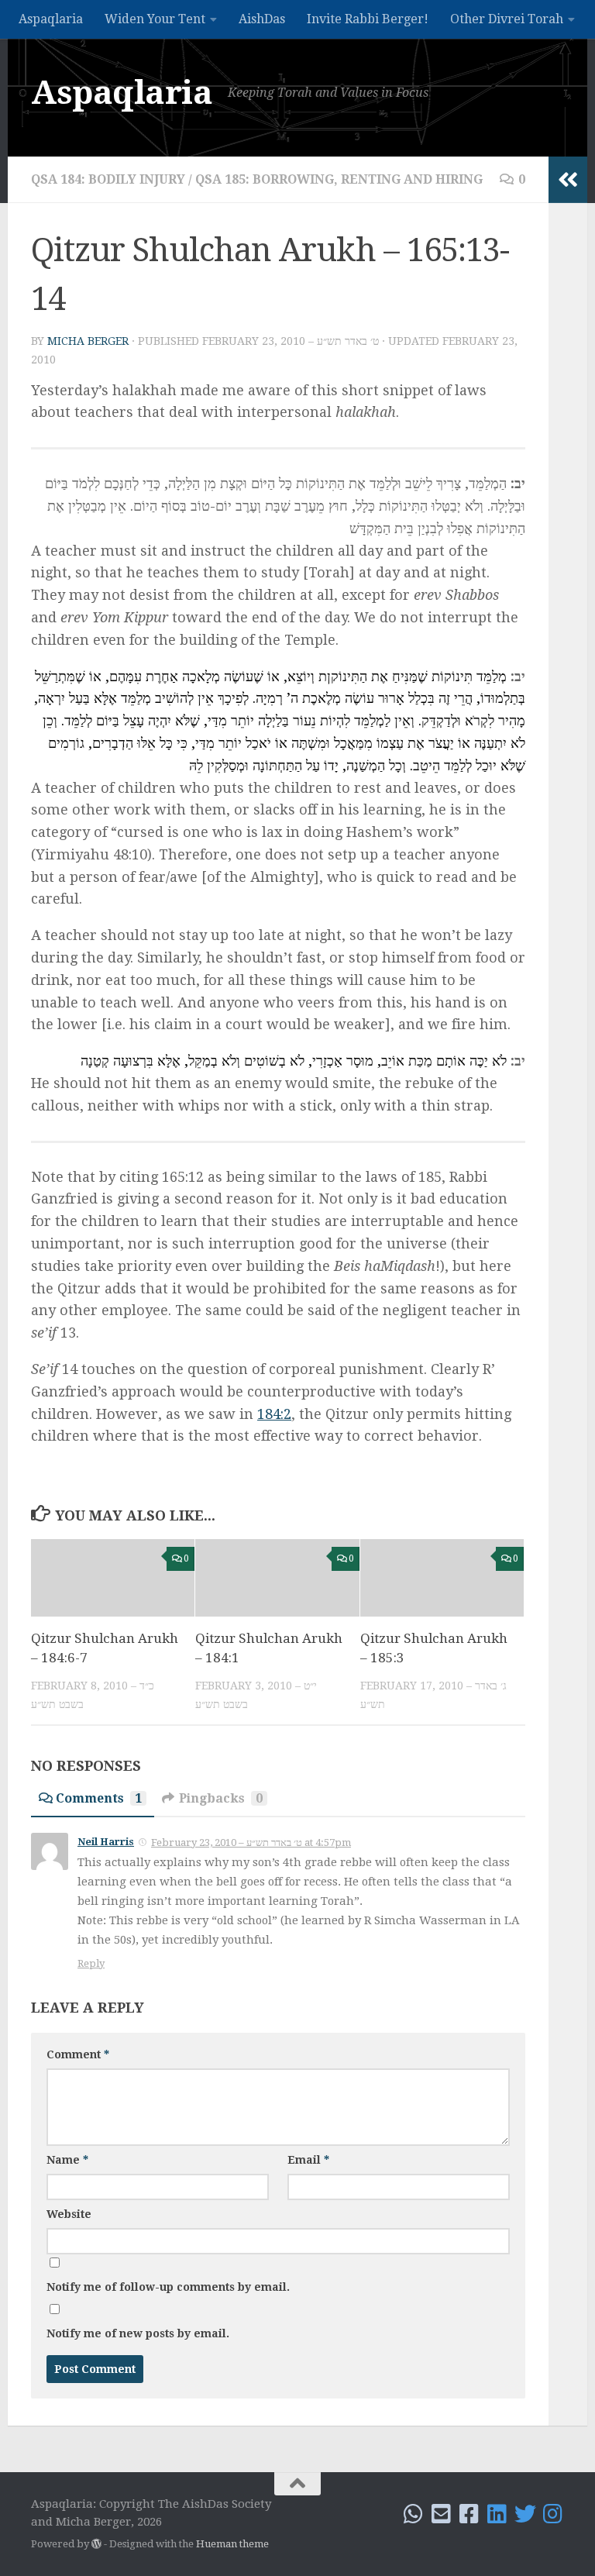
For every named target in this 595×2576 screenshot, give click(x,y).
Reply (91, 1963)
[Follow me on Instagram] (553, 2514)
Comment (78, 2054)
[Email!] (442, 2514)
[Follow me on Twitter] (525, 2514)
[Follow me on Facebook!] (469, 2514)
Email (308, 2160)
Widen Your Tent (155, 19)
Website (69, 2214)
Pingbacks (221, 1798)
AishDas (262, 19)
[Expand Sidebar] (568, 180)
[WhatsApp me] (414, 2514)
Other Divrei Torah (507, 19)
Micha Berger (88, 341)
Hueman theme (232, 2544)
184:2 (274, 1414)
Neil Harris (106, 1842)
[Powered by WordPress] (96, 2544)
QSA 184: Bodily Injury (108, 179)
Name (67, 2160)
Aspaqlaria (51, 19)
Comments (99, 1798)
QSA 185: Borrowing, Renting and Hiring (339, 179)
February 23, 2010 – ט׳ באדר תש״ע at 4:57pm (251, 1842)
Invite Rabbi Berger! (368, 19)
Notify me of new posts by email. (138, 2333)
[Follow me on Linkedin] (497, 2514)
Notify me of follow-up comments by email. (168, 2287)
